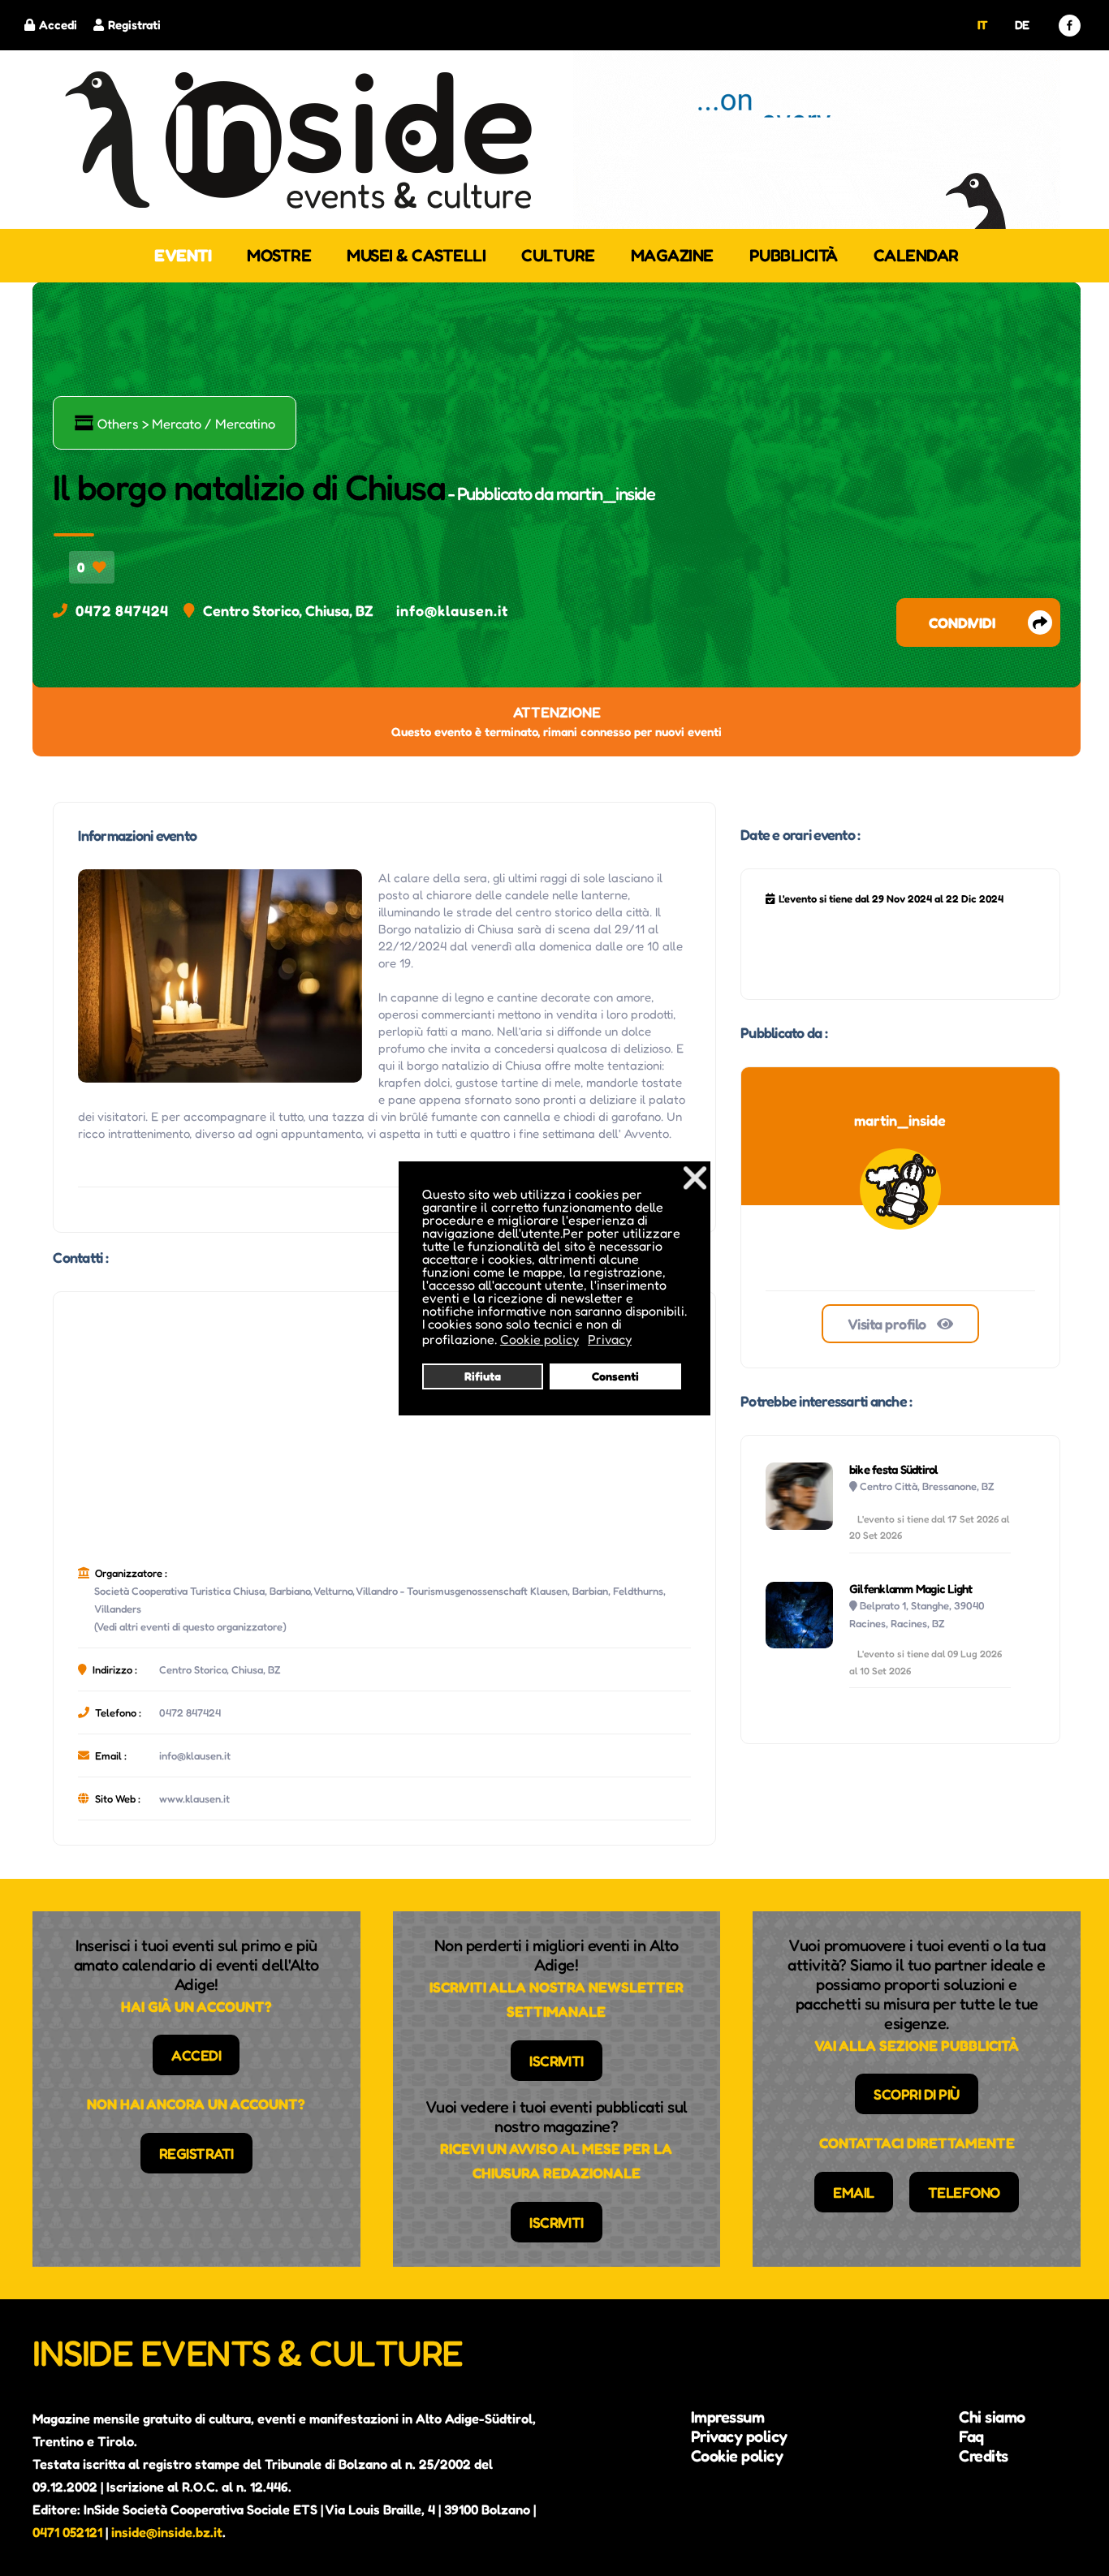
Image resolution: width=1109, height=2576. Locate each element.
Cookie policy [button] (539, 1339)
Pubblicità (794, 255)
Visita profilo (889, 1324)
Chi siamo (992, 2417)
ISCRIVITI (557, 2061)
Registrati (134, 25)
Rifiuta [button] (483, 1376)
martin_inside (606, 493)
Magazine (672, 255)
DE (1022, 25)
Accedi (58, 25)
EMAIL (854, 2192)
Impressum (728, 2417)
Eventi (183, 255)
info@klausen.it (452, 610)
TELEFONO (964, 2192)
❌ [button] (695, 1177)
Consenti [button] (615, 1376)
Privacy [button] (610, 1339)
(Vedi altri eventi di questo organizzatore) (190, 1626)
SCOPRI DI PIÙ (917, 2094)
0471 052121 (67, 2532)
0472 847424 (122, 610)
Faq (971, 2436)
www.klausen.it (194, 1798)
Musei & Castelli (416, 255)
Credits (984, 2456)
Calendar (916, 255)
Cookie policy (737, 2456)
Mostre (279, 255)
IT (983, 25)
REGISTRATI (196, 2153)
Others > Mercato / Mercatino (175, 423)
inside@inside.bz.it (167, 2532)
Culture (558, 255)
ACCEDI (196, 2055)
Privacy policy (739, 2436)
